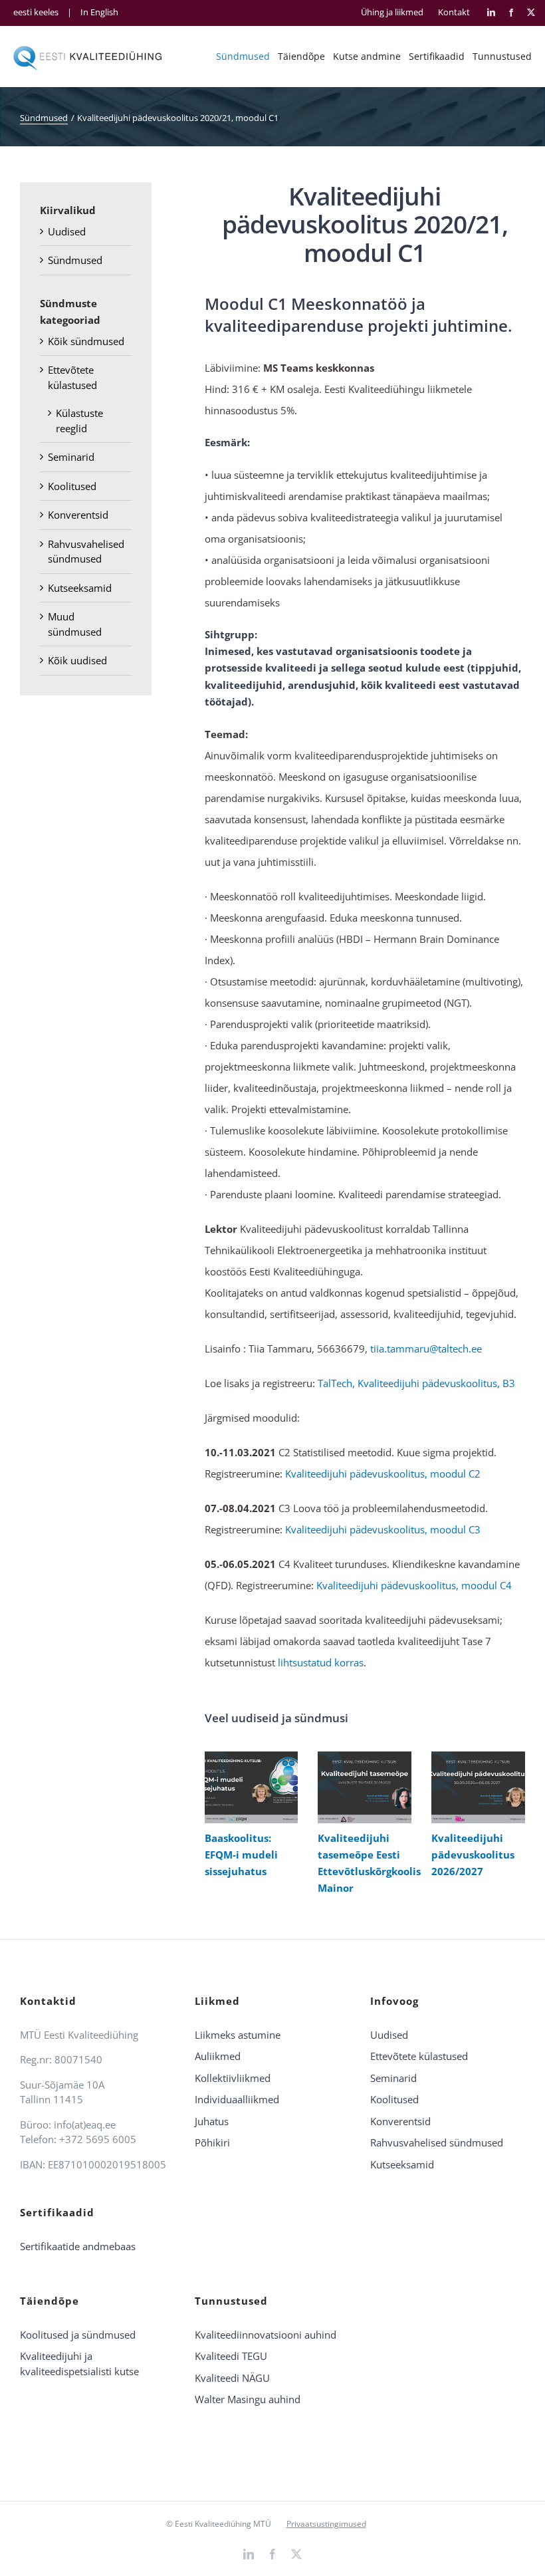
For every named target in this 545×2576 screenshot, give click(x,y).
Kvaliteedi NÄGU (232, 2378)
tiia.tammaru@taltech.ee (426, 1349)
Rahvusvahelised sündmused (437, 2142)
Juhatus (212, 2121)
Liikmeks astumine (238, 2035)
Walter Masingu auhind (248, 2399)
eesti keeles (36, 12)
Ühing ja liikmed (392, 12)
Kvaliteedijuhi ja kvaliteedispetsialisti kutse (79, 2364)
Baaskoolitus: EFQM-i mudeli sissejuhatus (248, 1787)
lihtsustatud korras (321, 1662)
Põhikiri (212, 2142)
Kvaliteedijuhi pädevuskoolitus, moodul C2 (383, 1474)
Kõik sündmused (86, 341)
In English (99, 12)
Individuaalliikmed (237, 2099)
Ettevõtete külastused (419, 2056)
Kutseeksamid (80, 588)
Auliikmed (218, 2056)
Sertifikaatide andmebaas (78, 2246)
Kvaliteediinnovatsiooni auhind (266, 2335)
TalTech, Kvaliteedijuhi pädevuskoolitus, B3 (416, 1383)
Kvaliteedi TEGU (231, 2356)
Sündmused (75, 260)
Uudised (67, 231)
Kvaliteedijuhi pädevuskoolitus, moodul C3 (383, 1529)
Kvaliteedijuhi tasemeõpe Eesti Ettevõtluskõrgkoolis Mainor (362, 1787)
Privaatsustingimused (326, 2524)
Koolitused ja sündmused (78, 2335)
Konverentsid (78, 515)
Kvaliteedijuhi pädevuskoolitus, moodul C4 (414, 1585)
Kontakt (454, 12)
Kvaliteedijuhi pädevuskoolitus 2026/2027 (475, 1787)
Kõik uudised (77, 660)
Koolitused (72, 486)
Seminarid (71, 457)
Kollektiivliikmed (233, 2078)
